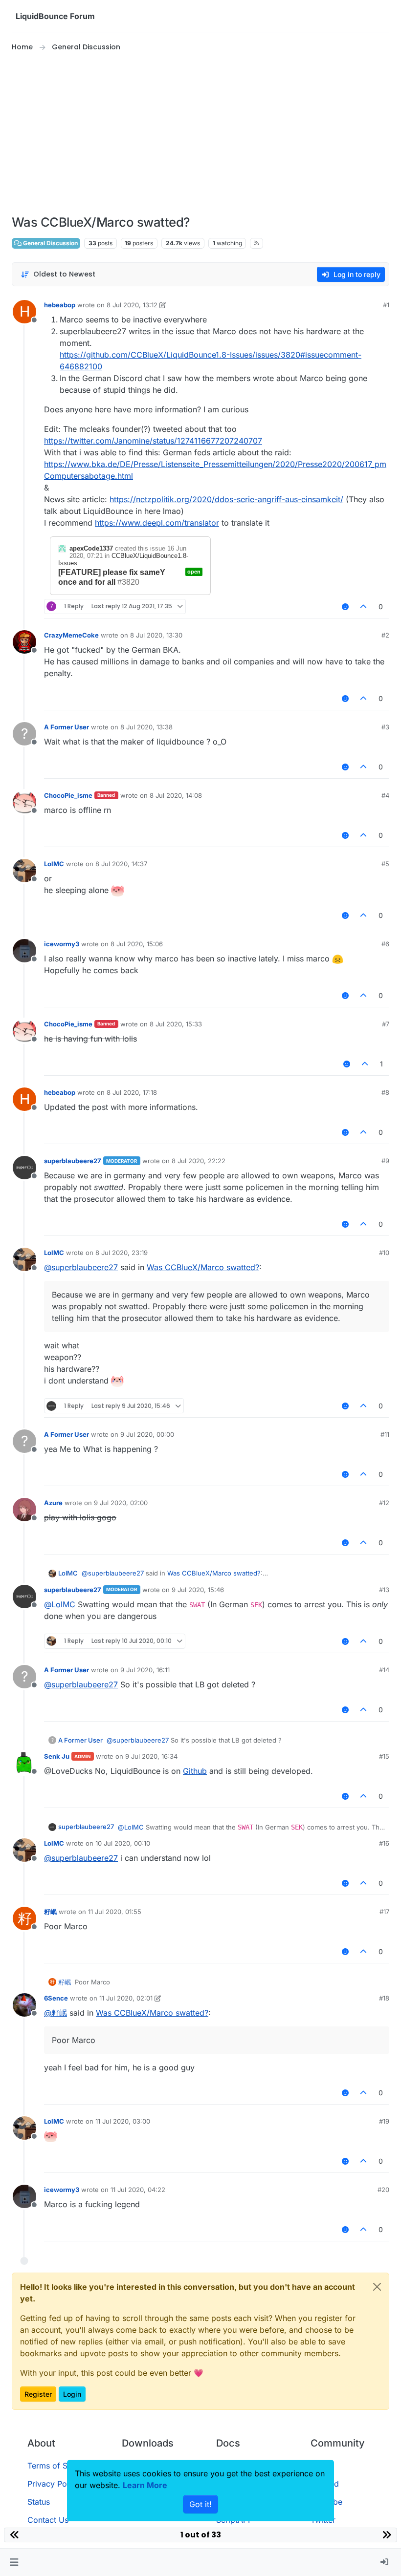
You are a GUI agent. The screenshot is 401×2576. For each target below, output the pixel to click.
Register (38, 2394)
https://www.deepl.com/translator (157, 523)
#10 (384, 1253)
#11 (385, 1434)
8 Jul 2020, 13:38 (146, 727)
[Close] (377, 2287)
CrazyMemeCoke (71, 635)
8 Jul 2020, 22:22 (199, 1161)
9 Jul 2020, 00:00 (147, 1434)
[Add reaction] (345, 607)
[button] (14, 2562)
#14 (384, 1670)
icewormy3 (62, 944)
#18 (384, 1998)
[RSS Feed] (256, 243)
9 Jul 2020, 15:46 (198, 1590)
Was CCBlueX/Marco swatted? (203, 1267)
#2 (385, 635)
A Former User (67, 727)
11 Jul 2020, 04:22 (138, 2190)
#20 (383, 2190)
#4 (385, 795)
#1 (386, 305)
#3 (385, 727)
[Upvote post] (364, 607)
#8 (385, 1092)
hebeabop (60, 305)
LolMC (54, 864)
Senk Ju (57, 1756)
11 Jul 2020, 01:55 (115, 1912)
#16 (384, 1843)
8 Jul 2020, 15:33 (176, 1024)
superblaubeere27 (73, 1161)
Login (72, 2394)
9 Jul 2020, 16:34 (151, 1756)
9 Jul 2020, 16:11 (145, 1670)
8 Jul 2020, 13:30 (156, 635)
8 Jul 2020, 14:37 (121, 864)
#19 (384, 2121)
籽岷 (50, 1912)
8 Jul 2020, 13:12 (132, 305)
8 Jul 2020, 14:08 (176, 795)
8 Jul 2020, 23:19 (122, 1253)
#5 (385, 864)
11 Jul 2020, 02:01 (126, 1998)
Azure (53, 1503)
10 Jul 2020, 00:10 (123, 1843)
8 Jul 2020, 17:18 (132, 1092)
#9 (385, 1161)
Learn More (145, 2485)
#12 (384, 1503)
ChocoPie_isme (68, 795)
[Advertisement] (200, 134)
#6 (385, 944)
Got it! (200, 2504)
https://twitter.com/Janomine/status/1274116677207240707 (153, 441)
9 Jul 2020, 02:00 (121, 1503)
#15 (384, 1756)
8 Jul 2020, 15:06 (137, 944)
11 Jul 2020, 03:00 (123, 2121)
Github (195, 1771)
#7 (386, 1024)
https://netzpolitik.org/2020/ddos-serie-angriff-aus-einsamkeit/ (226, 499)
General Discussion (50, 243)
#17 (384, 1912)
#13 (384, 1590)
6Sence (56, 1998)
